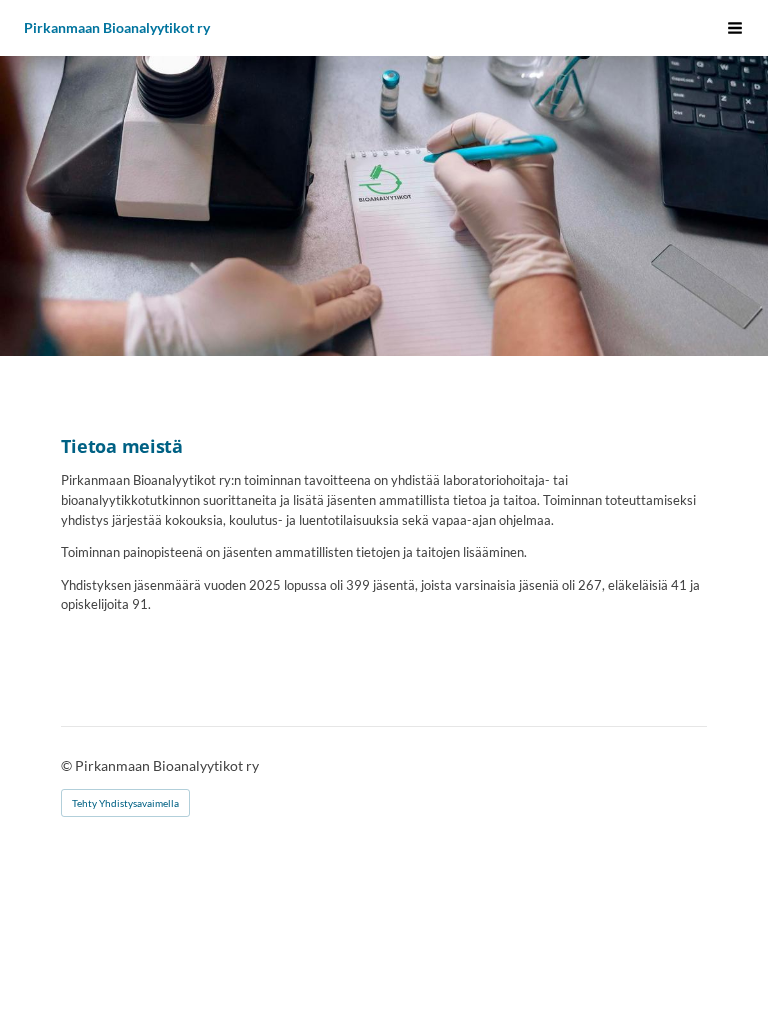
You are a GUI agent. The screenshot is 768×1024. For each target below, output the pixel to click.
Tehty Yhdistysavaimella (125, 803)
